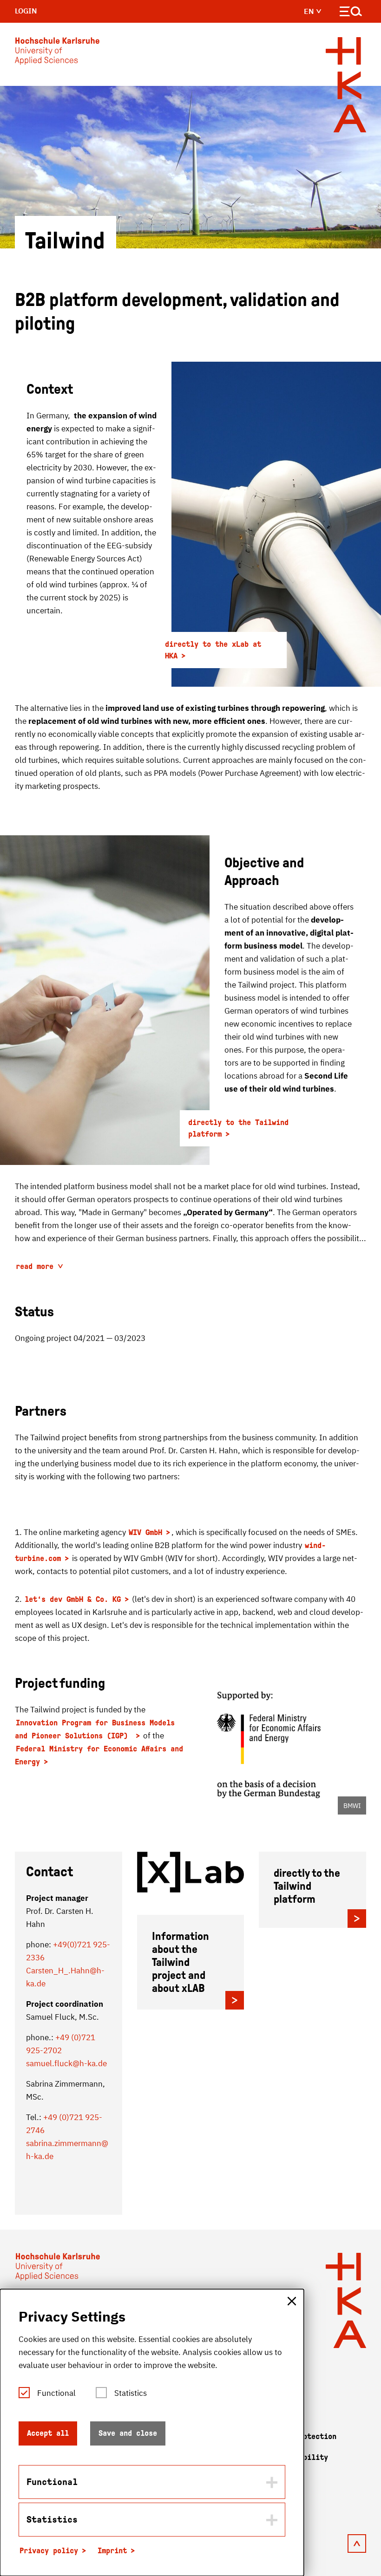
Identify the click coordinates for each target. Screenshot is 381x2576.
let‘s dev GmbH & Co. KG (73, 1599)
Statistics (131, 2393)
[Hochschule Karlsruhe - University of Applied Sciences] (57, 53)
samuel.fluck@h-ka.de (66, 2063)
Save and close (128, 2433)
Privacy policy (49, 2551)
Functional (56, 2393)
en (310, 11)
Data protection (305, 2436)
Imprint (112, 2551)
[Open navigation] (351, 13)
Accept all (48, 2433)
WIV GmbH (145, 1532)
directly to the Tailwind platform (238, 1128)
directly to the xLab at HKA (213, 650)
